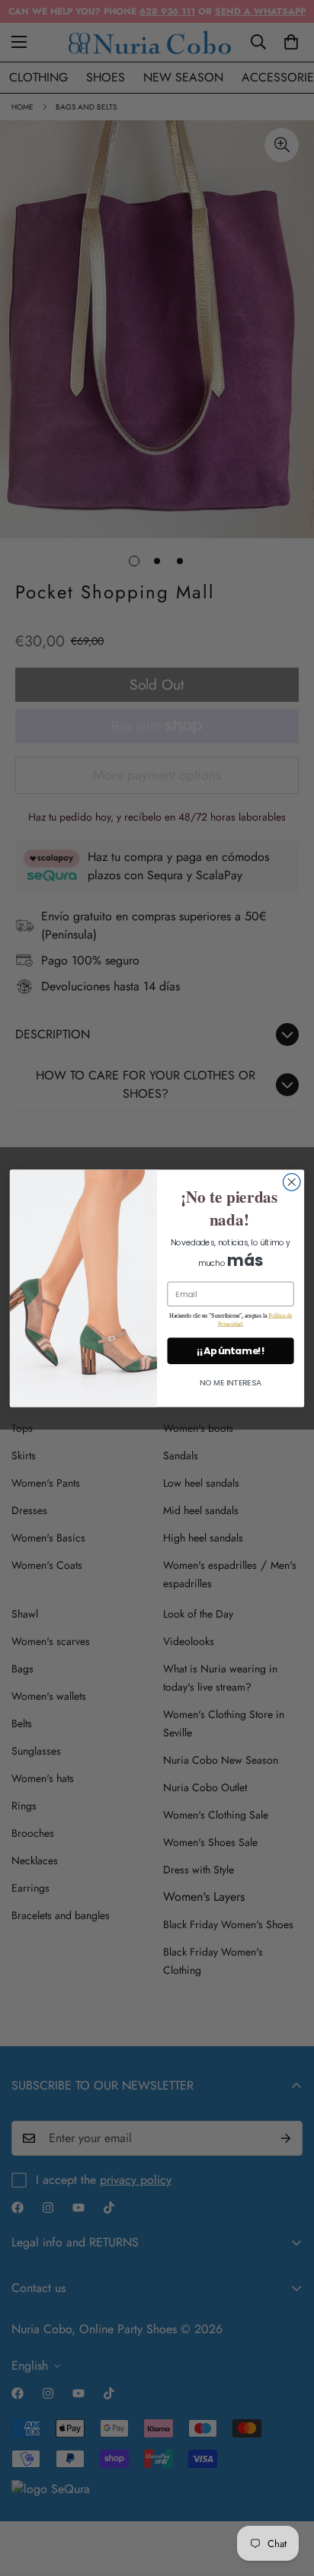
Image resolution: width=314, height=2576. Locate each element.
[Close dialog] (292, 1182)
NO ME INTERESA (231, 1383)
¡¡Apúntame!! (231, 1350)
